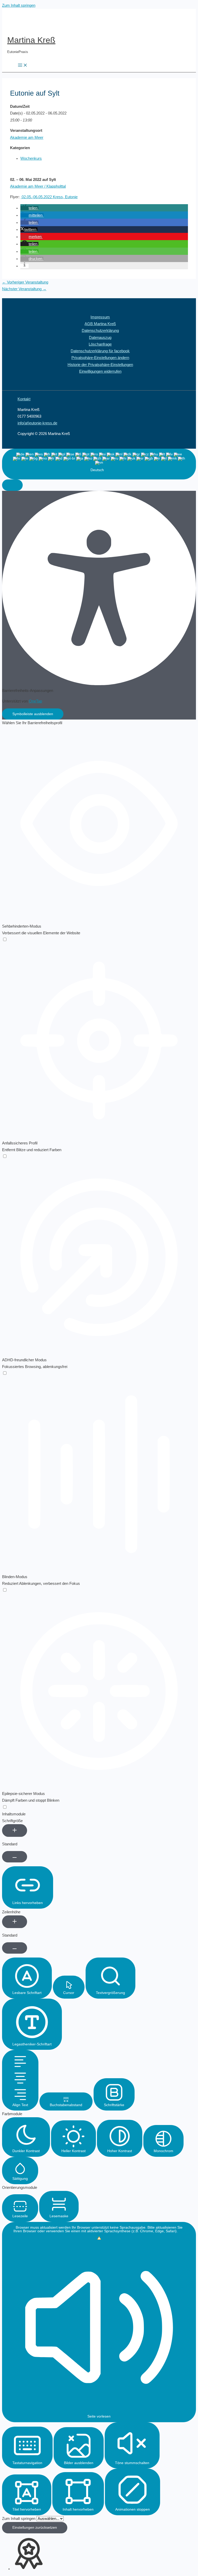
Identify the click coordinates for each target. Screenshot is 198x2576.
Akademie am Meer (27, 137)
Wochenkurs (31, 158)
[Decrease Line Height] (15, 1948)
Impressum (100, 317)
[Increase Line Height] (15, 1922)
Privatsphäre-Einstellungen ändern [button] (100, 358)
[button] (29, 208)
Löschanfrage (100, 344)
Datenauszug (100, 338)
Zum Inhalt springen (19, 5)
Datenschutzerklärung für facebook (100, 351)
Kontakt (24, 399)
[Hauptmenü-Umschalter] (23, 66)
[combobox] (99, 464)
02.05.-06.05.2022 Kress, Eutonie (49, 197)
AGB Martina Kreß (100, 324)
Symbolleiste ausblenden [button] (33, 714)
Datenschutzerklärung (100, 331)
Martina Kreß (31, 40)
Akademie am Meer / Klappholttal (38, 186)
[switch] (5, 940)
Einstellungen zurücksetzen (35, 2528)
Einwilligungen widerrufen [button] (100, 371)
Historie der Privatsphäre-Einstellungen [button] (100, 365)
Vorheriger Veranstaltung (25, 282)
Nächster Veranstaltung (24, 289)
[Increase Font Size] (15, 1830)
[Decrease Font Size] (15, 1857)
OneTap (35, 701)
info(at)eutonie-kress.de (37, 423)
